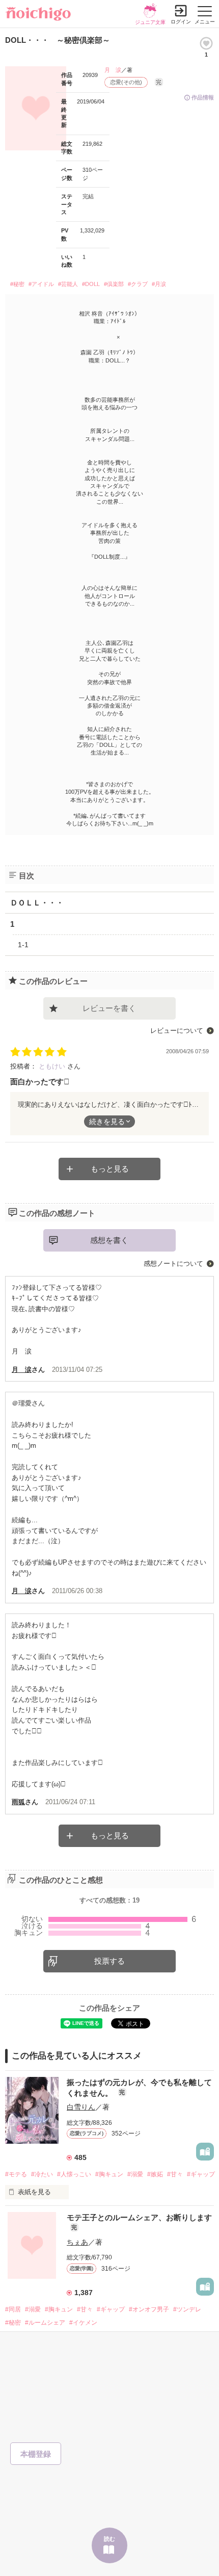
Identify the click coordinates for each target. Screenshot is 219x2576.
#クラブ (138, 284)
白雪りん (81, 2107)
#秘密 (17, 284)
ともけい (53, 1066)
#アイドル (41, 284)
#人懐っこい (74, 2174)
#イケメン (83, 2323)
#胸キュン (109, 2174)
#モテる (16, 2174)
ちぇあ (77, 2242)
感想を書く (109, 1240)
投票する (109, 1961)
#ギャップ (201, 2174)
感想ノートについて (173, 1264)
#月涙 (159, 284)
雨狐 (18, 1802)
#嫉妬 (155, 2174)
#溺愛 (135, 2174)
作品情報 (203, 97)
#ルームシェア (45, 2323)
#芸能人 (68, 284)
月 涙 (113, 70)
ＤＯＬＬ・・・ (37, 903)
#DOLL (91, 284)
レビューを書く (109, 1008)
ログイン (181, 22)
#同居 (13, 2309)
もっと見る (110, 1169)
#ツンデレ (187, 2309)
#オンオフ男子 (149, 2309)
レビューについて (177, 1031)
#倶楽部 (114, 284)
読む (109, 2539)
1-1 (23, 945)
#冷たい (42, 2174)
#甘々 (175, 2174)
